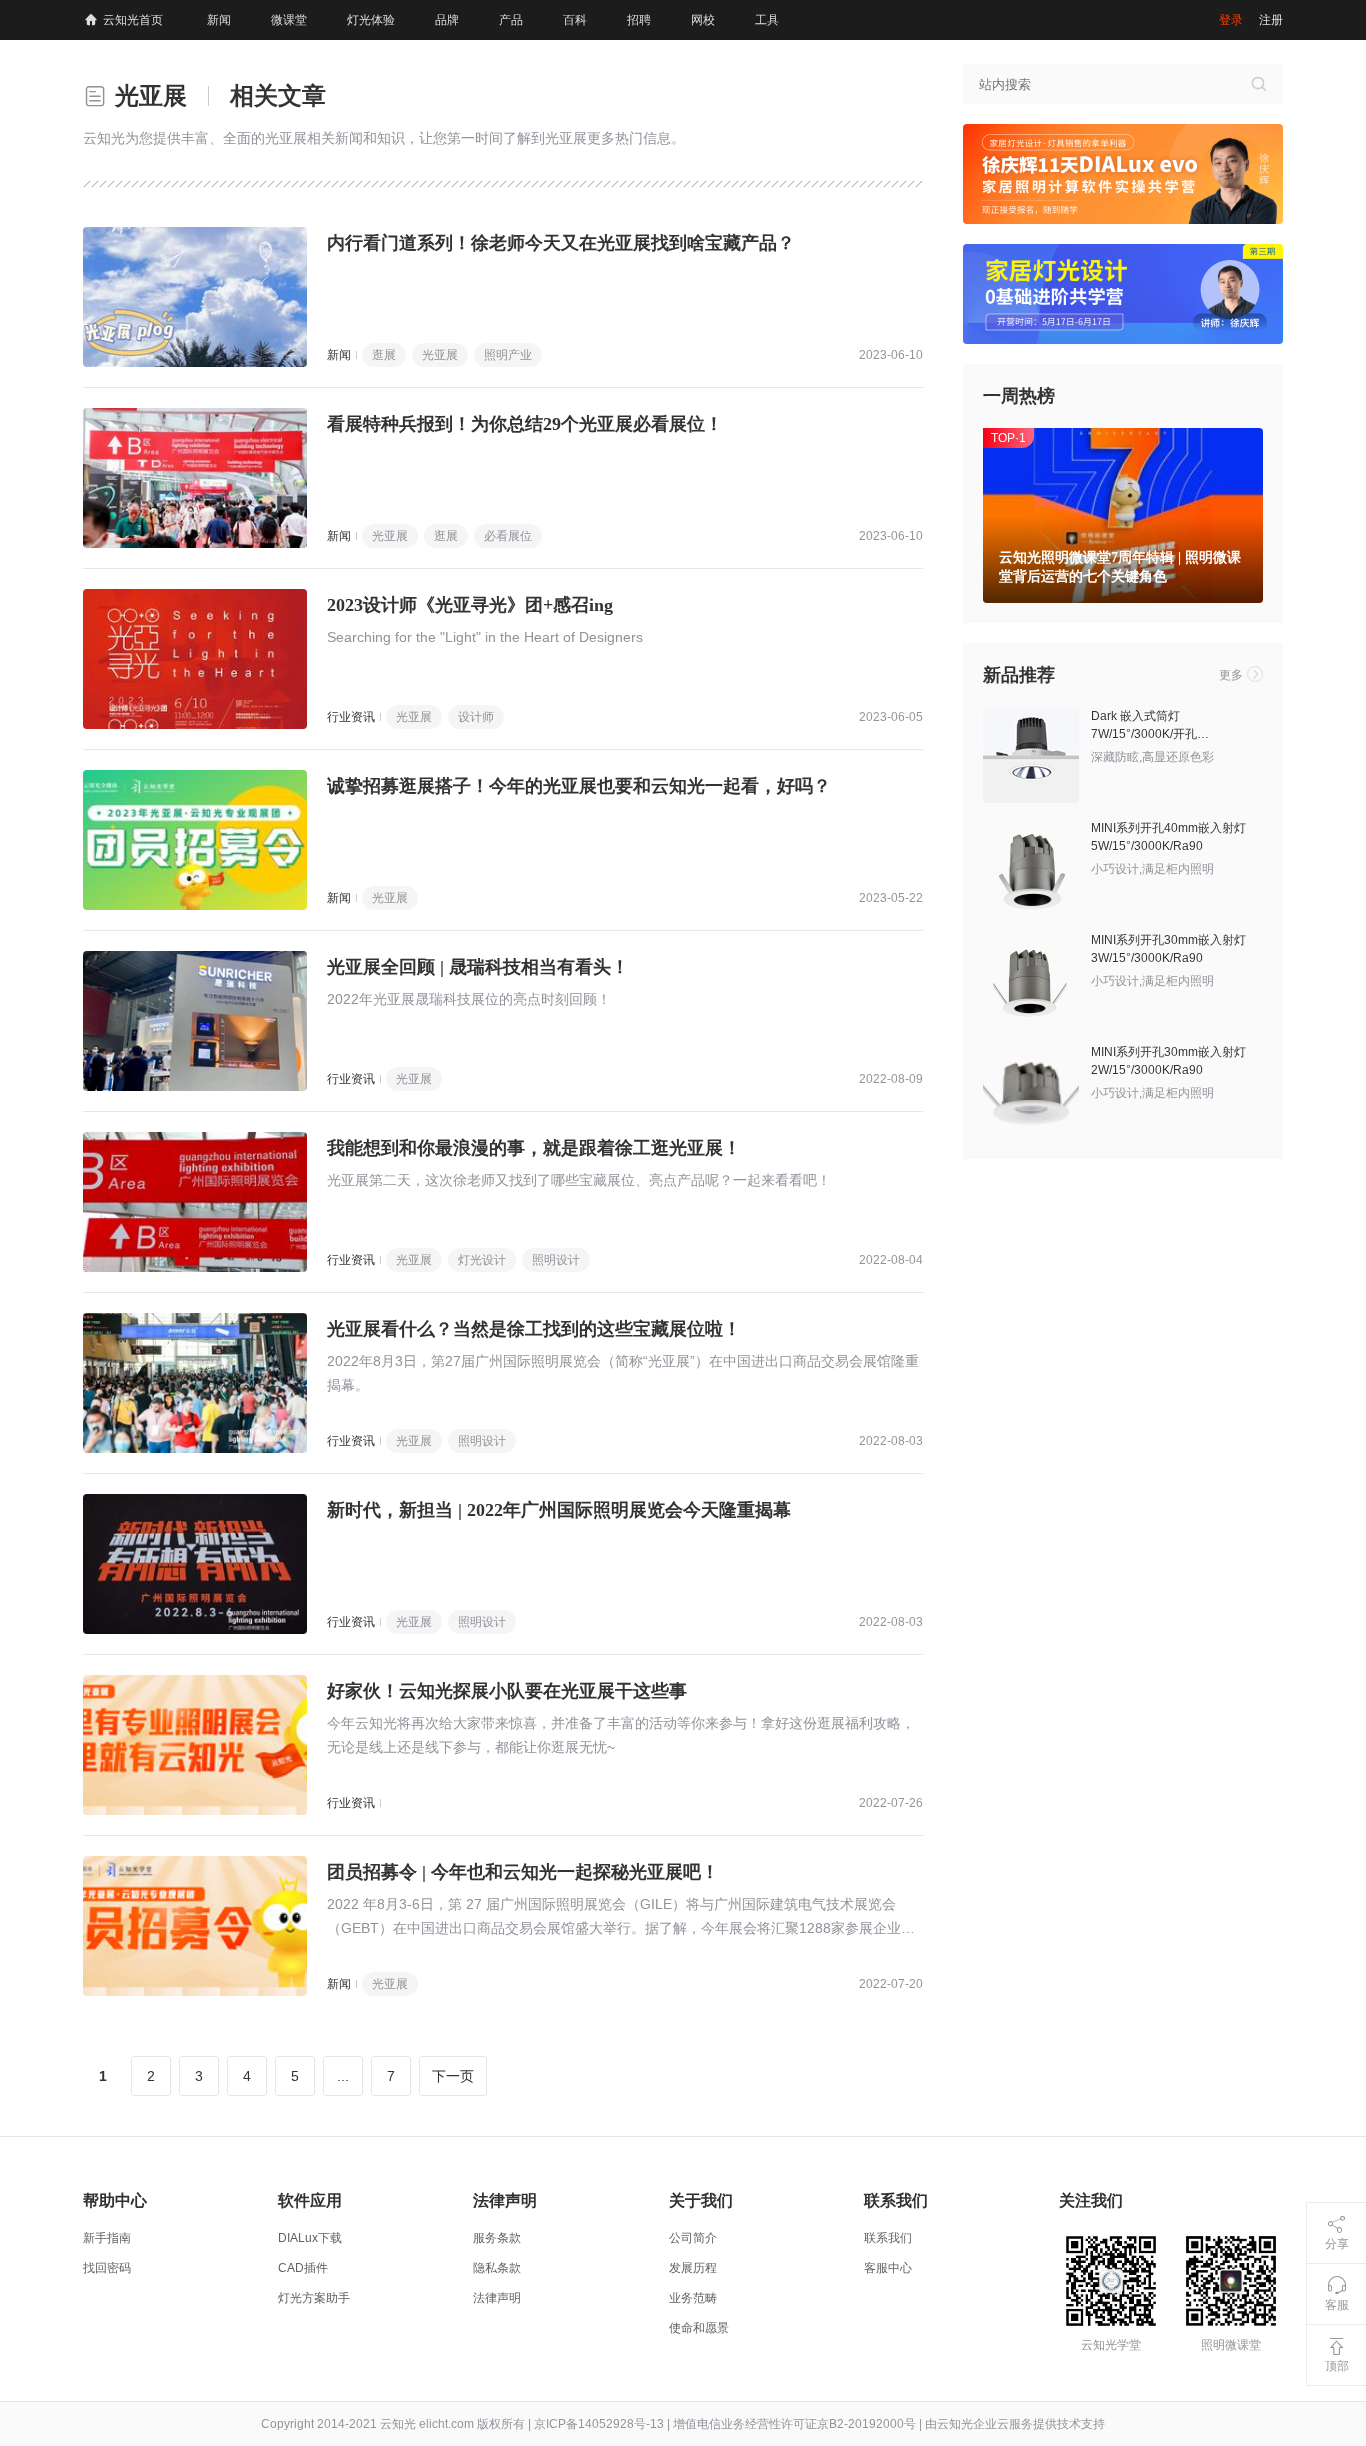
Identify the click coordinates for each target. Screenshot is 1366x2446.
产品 (511, 20)
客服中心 (888, 2268)
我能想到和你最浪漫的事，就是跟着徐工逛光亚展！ (534, 1148)
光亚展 (440, 355)
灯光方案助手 (314, 2298)
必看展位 (508, 536)
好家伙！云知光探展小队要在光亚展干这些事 (507, 1691)
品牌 (447, 20)
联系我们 (888, 2238)
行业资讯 (351, 717)
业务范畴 (693, 2298)
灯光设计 (482, 1260)
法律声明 (497, 2298)
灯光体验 (371, 20)
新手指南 (107, 2238)
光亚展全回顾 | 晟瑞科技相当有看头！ (478, 967)
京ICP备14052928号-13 (599, 2424)
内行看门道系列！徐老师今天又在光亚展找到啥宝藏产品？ (561, 243)
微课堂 (289, 20)
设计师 (476, 717)
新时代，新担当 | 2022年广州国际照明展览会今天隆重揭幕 (559, 1510)
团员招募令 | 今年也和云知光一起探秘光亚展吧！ (523, 1872)
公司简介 (693, 2238)
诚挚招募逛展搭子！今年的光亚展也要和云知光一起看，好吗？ (579, 786)
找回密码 (107, 2268)
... (343, 2076)
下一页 (453, 2076)
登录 (1231, 20)
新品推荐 (1019, 675)
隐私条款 (497, 2268)
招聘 (639, 20)
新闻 (219, 20)
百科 (575, 20)
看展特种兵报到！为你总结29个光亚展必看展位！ (525, 424)
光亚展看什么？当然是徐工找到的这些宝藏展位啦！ (534, 1329)
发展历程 (693, 2268)
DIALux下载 (310, 2238)
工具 (767, 20)
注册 (1271, 20)
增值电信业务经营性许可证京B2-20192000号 (794, 2424)
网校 (703, 20)
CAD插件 (303, 2268)
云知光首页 (133, 20)
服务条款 (497, 2238)
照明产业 (508, 355)
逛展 (384, 355)
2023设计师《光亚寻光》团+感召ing (470, 605)
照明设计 (556, 1260)
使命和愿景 (699, 2328)
